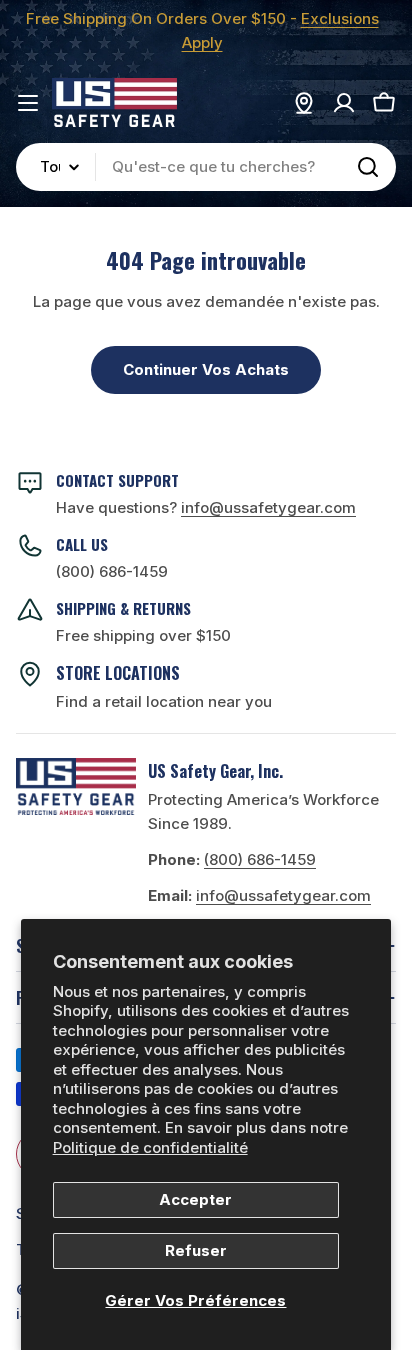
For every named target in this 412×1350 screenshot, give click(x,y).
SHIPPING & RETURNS (123, 608)
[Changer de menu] (28, 103)
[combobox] (206, 167)
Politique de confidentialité (150, 1147)
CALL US (82, 544)
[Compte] (344, 103)
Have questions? (206, 507)
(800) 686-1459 (112, 571)
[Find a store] (304, 103)
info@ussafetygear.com (283, 895)
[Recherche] (368, 167)
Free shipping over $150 (143, 635)
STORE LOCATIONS (118, 673)
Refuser (196, 1250)
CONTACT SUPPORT (117, 480)
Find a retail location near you (164, 701)
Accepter (195, 1199)
